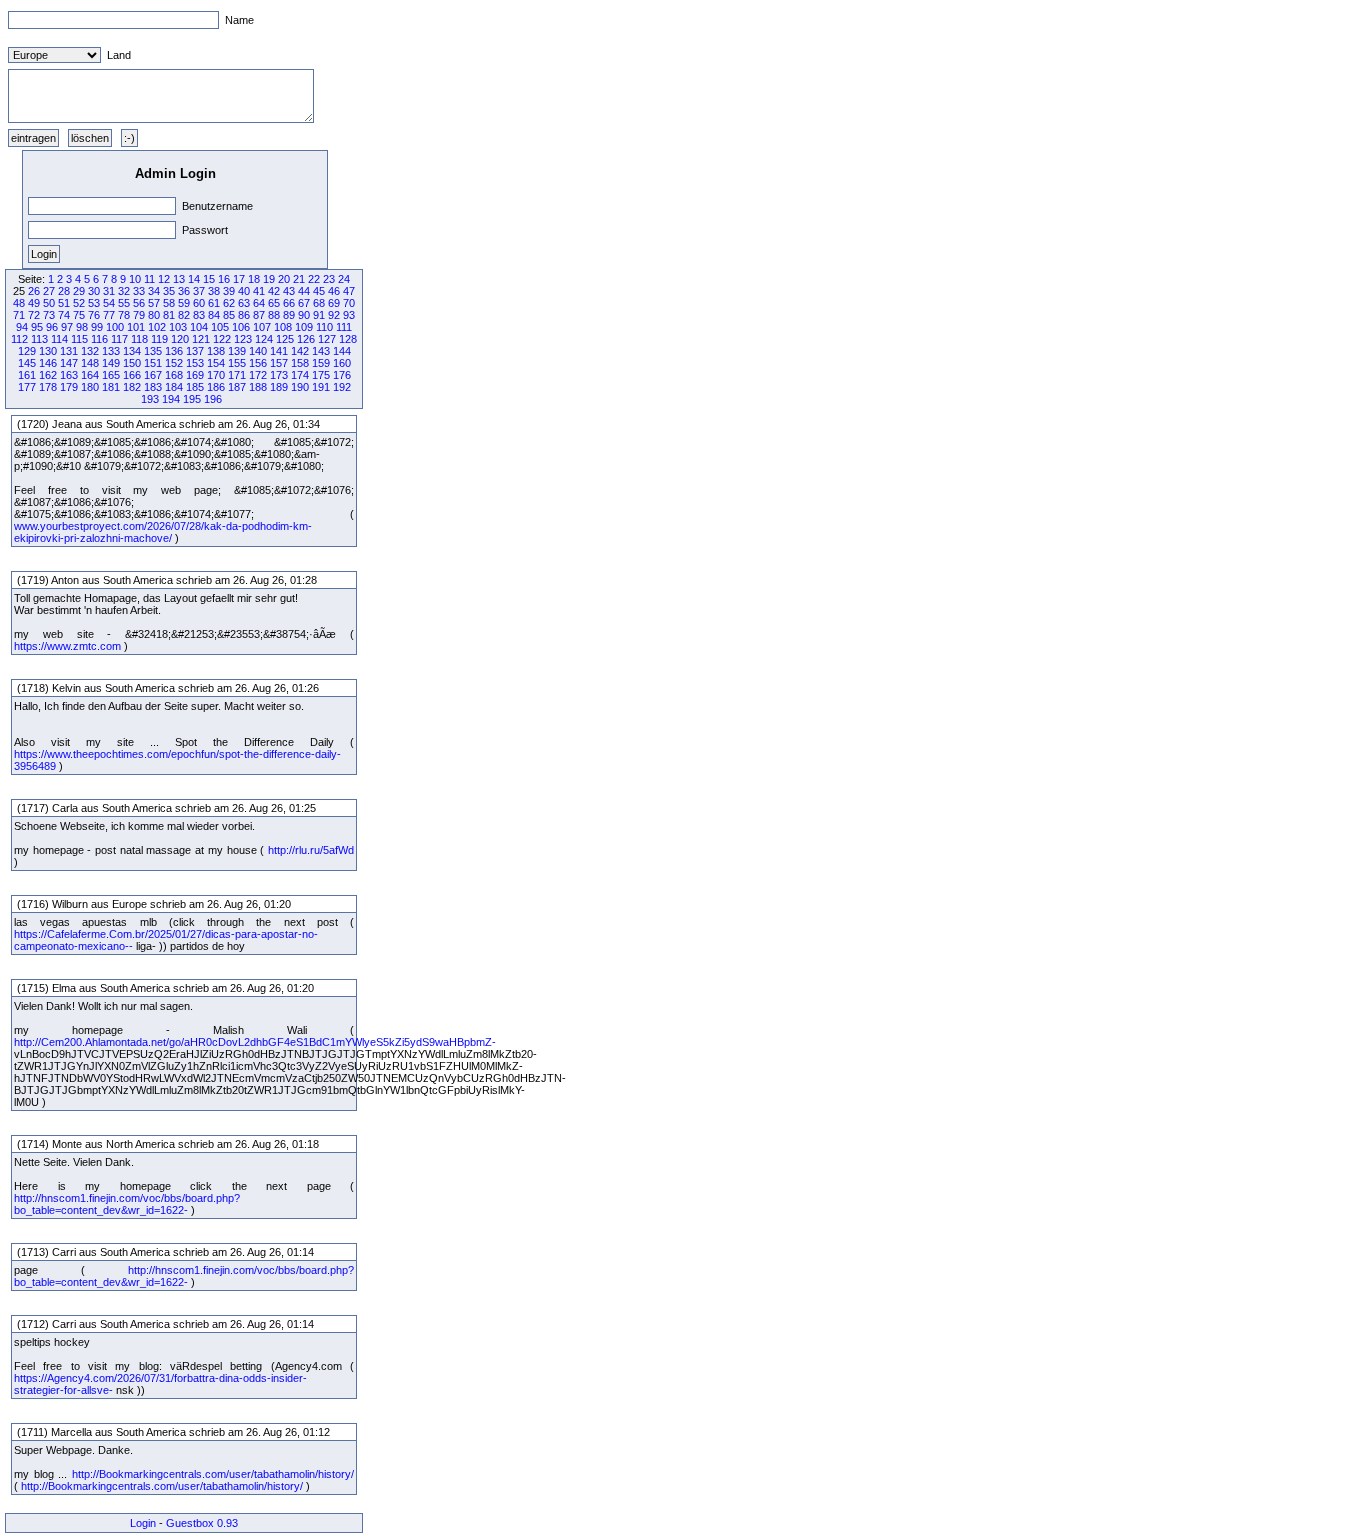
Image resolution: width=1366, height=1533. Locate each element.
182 (132, 387)
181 (111, 387)
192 (342, 387)
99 (97, 327)
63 (244, 303)
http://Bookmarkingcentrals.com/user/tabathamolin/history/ (213, 1474)
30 (94, 291)
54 (109, 303)
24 (344, 279)
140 (258, 351)
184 (174, 387)
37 (199, 291)
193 (150, 399)
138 (216, 351)
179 (69, 387)
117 (119, 339)
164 (90, 375)
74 (64, 315)
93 (349, 315)
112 (19, 339)
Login (143, 1523)
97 (67, 327)
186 (216, 387)
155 (237, 363)
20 (284, 279)
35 (169, 291)
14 (194, 279)
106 (241, 327)
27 (49, 291)
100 (115, 327)
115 (79, 339)
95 (37, 327)
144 (342, 351)
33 (139, 291)
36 (184, 291)
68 (319, 303)
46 (334, 291)
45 (319, 291)
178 (48, 387)
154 (216, 363)
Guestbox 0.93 (202, 1523)
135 (153, 351)
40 (244, 291)
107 (262, 327)
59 (184, 303)
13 (179, 279)
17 (239, 279)
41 (259, 291)
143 (321, 351)
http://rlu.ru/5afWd (311, 850)
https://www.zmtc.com (67, 646)
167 (153, 375)
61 (214, 303)
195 (192, 399)
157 (279, 363)
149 (111, 363)
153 (195, 363)
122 (222, 339)
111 (344, 327)
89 (289, 315)
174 (300, 375)
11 (149, 279)
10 (135, 279)
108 (283, 327)
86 (244, 315)
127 (327, 339)
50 (49, 303)
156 (258, 363)
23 (329, 279)
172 (258, 375)
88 (274, 315)
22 (314, 279)
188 (258, 387)
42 (274, 291)
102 (157, 327)
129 (27, 351)
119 (159, 339)
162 (48, 375)
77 (109, 315)
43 (289, 291)
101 (136, 327)
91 (319, 315)
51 (64, 303)
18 (254, 279)
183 (153, 387)
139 (237, 351)
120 (180, 339)
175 (321, 375)
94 (22, 327)
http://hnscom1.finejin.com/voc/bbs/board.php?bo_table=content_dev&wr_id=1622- (127, 1204)
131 (69, 351)
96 (52, 327)
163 (69, 375)
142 (300, 351)
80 (154, 315)
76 (94, 315)
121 (201, 339)
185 (195, 387)
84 (214, 315)
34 (154, 291)
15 (209, 279)
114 (59, 339)
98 (82, 327)
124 (264, 339)
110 (324, 327)
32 (124, 291)
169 (195, 375)
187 (237, 387)
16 (224, 279)
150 (132, 363)
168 (174, 375)
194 (171, 399)
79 (139, 315)
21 (299, 279)
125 (285, 339)
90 (304, 315)
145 (27, 363)
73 (49, 315)
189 (279, 387)
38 (214, 291)
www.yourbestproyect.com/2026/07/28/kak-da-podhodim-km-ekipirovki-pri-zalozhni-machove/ (163, 532)
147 (69, 363)
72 (34, 315)
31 (109, 291)
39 (229, 291)
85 (229, 315)
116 (99, 339)
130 (48, 351)
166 (132, 375)
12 (164, 279)
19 (269, 279)
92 (334, 315)
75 (79, 315)
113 (39, 339)
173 (279, 375)
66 (289, 303)
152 (174, 363)
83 (199, 315)
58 (169, 303)
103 (178, 327)
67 (304, 303)
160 (342, 363)
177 (27, 387)
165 (111, 375)
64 (259, 303)
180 (90, 387)
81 (169, 315)
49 (34, 303)
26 (34, 291)
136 (174, 351)
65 (274, 303)
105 (220, 327)
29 (79, 291)
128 (348, 339)
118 (139, 339)
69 (334, 303)
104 (199, 327)
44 (304, 291)
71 (19, 315)
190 (300, 387)
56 (139, 303)
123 (243, 339)
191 (321, 387)
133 (111, 351)
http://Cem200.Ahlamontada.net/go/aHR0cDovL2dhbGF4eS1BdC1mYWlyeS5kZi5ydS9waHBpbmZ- (255, 1042)
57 (154, 303)
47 (349, 291)
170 (216, 375)
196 (213, 399)
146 (48, 363)
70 (349, 303)
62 (229, 303)
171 (237, 375)
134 (132, 351)
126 (306, 339)
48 (19, 303)
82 (184, 315)
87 (259, 315)
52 (79, 303)
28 (64, 291)
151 (153, 363)
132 (90, 351)
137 (195, 351)
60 (199, 303)
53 (94, 303)
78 (124, 315)
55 (124, 303)
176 (342, 375)
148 (90, 363)
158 (300, 363)
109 (304, 327)
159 (321, 363)
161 (27, 375)
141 (279, 351)
